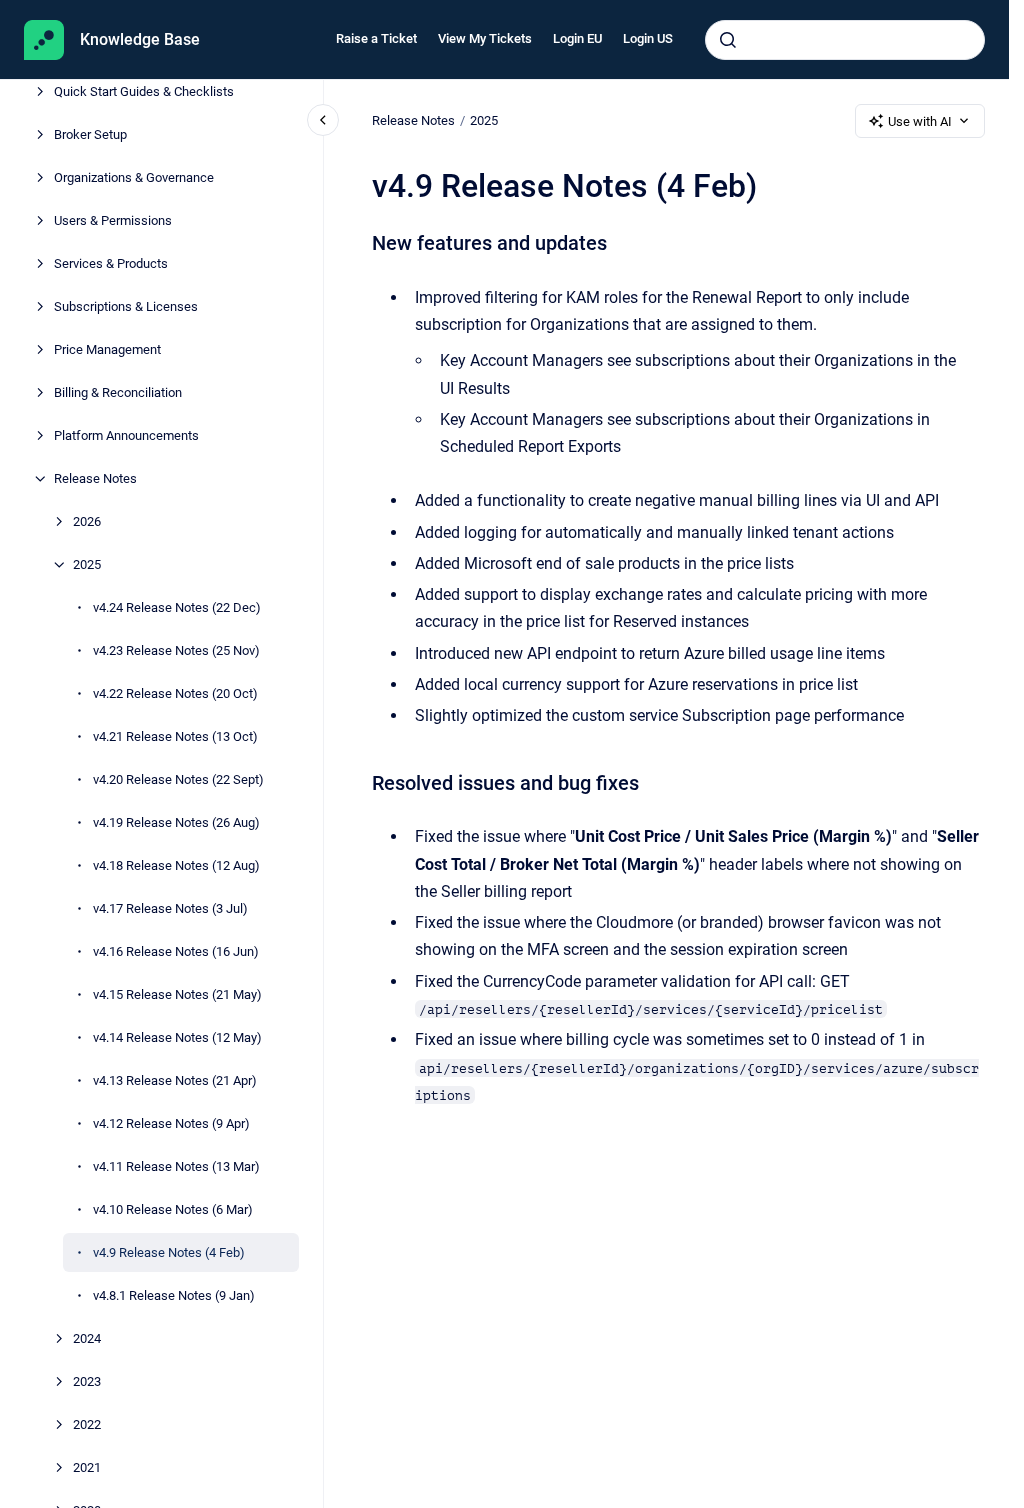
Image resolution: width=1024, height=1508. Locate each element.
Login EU (577, 38)
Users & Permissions (113, 220)
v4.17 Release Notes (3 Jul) (170, 908)
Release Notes (95, 478)
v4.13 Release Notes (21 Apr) (175, 1080)
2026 (87, 521)
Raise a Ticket (376, 38)
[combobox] (845, 40)
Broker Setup (90, 134)
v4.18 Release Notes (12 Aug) (176, 865)
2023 (87, 1381)
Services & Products (111, 263)
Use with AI (920, 121)
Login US (648, 38)
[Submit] (728, 40)
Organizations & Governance (134, 177)
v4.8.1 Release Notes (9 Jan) (174, 1295)
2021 (87, 1467)
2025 (87, 564)
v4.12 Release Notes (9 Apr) (171, 1123)
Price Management (107, 349)
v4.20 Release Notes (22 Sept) (178, 779)
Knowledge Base (140, 39)
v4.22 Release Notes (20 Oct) (175, 693)
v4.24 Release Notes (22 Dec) (177, 607)
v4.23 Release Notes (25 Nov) (176, 650)
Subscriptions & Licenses (126, 306)
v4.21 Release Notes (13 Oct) (175, 736)
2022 (87, 1424)
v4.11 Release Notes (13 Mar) (176, 1166)
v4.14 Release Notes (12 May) (177, 1037)
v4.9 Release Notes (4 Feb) (169, 1252)
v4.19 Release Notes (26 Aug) (176, 822)
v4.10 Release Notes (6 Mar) (173, 1209)
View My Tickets (485, 38)
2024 (87, 1338)
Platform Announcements (126, 435)
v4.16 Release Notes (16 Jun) (176, 951)
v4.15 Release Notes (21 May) (177, 994)
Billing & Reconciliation (118, 392)
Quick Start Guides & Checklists (144, 91)
